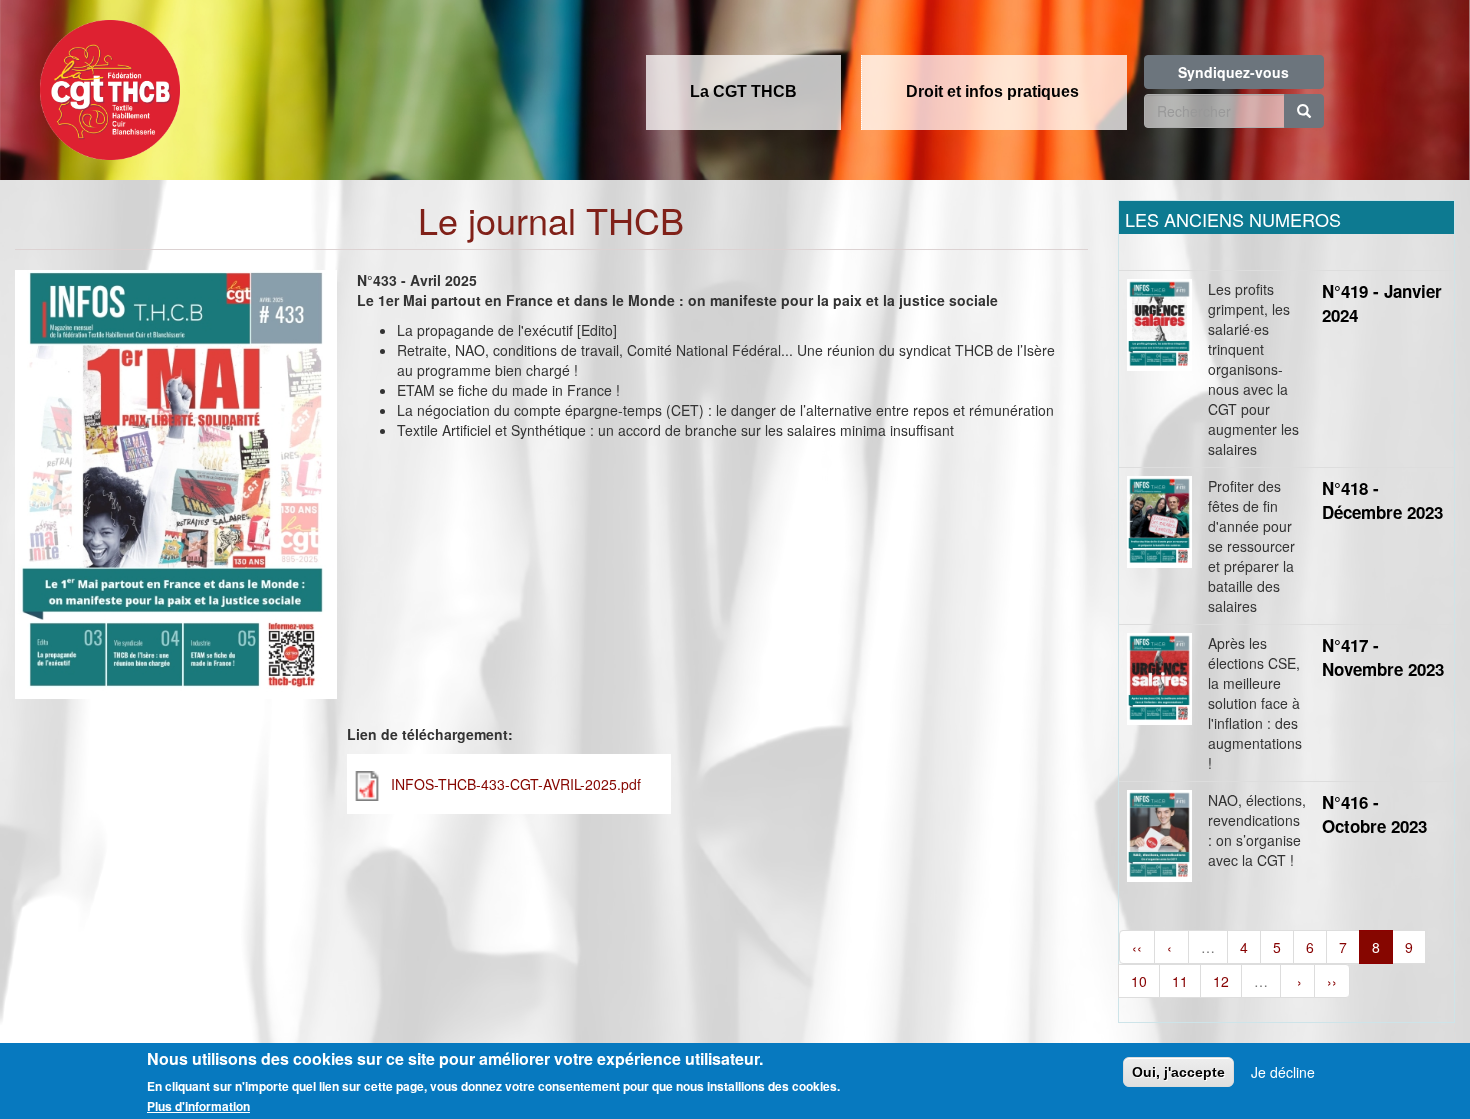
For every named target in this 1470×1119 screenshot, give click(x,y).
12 (1221, 981)
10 (1139, 981)
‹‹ (1137, 947)
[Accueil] (105, 84)
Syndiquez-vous (1233, 72)
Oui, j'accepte (1178, 1072)
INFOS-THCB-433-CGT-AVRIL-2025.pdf (516, 784)
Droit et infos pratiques (992, 91)
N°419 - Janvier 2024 (1382, 303)
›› (1332, 981)
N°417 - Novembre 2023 (1383, 657)
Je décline (1283, 1072)
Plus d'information (198, 1106)
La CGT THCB (743, 91)
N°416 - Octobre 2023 (1374, 814)
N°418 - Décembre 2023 (1382, 500)
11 (1180, 981)
